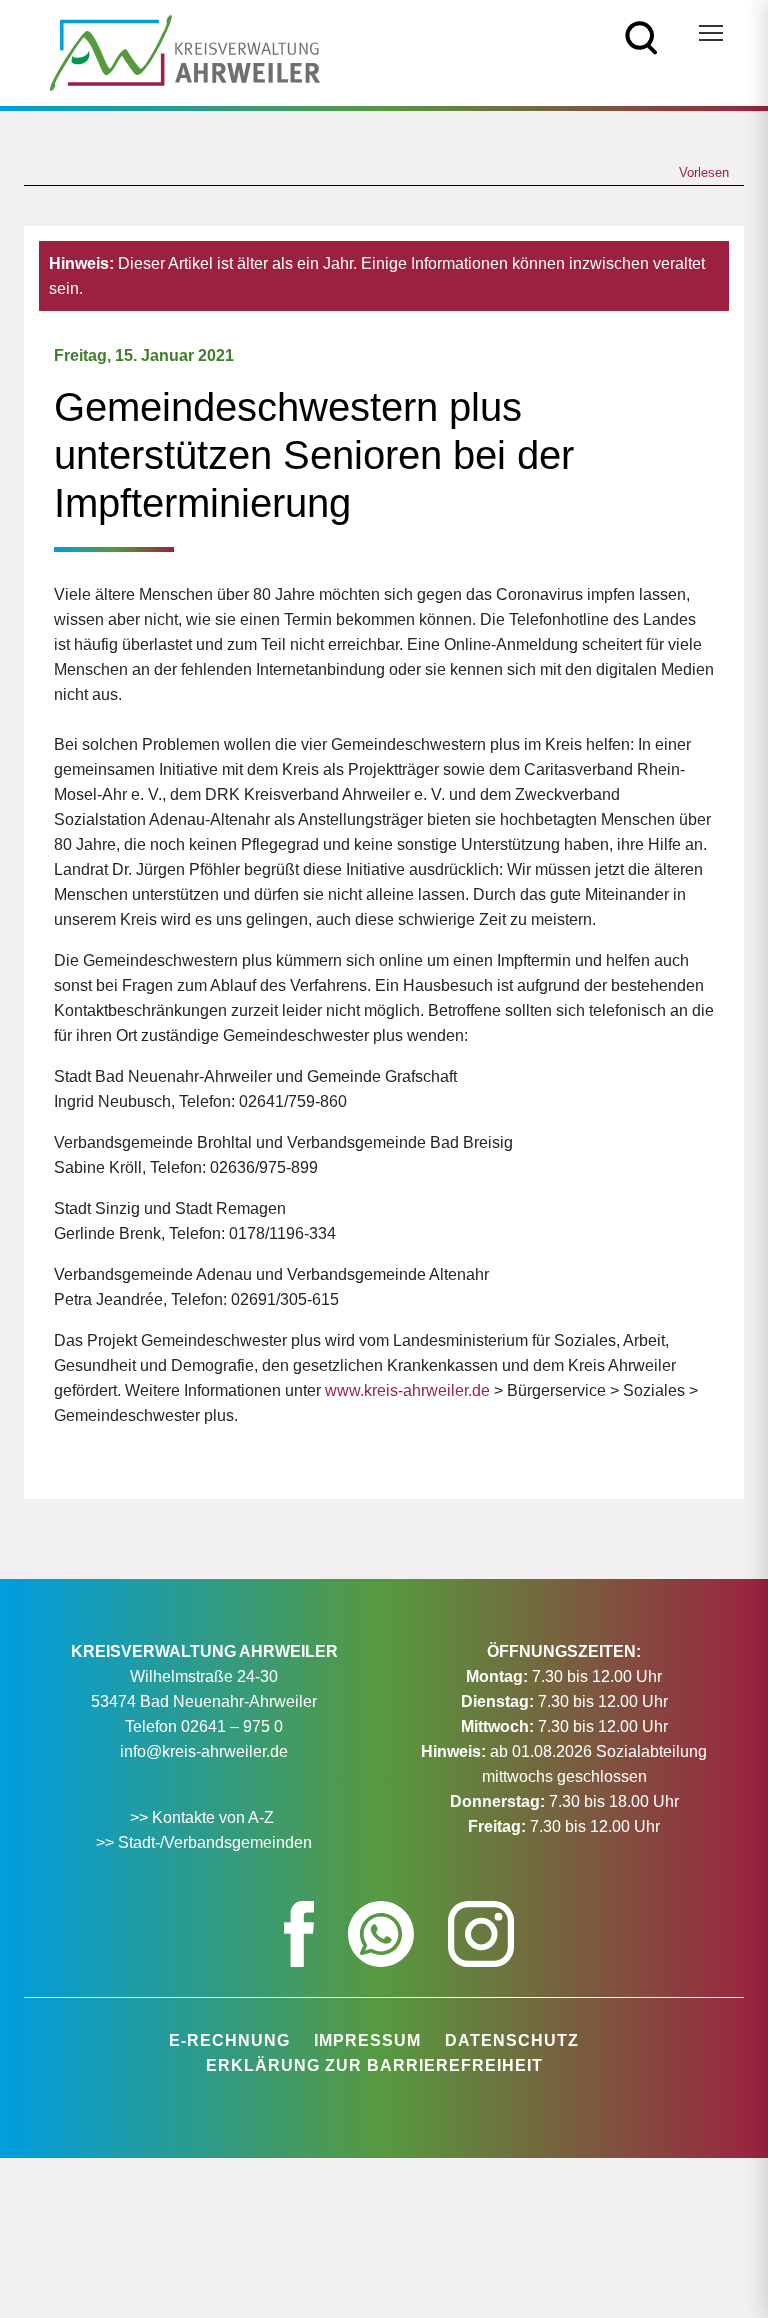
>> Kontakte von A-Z (204, 1817)
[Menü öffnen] (711, 33)
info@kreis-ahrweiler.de (204, 1751)
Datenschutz (512, 2040)
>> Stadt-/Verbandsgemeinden (204, 1842)
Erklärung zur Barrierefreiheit (374, 2065)
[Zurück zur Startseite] (185, 51)
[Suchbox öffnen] (641, 36)
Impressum (367, 2040)
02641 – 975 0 (232, 1726)
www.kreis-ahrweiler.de (407, 1390)
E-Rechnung (229, 2040)
